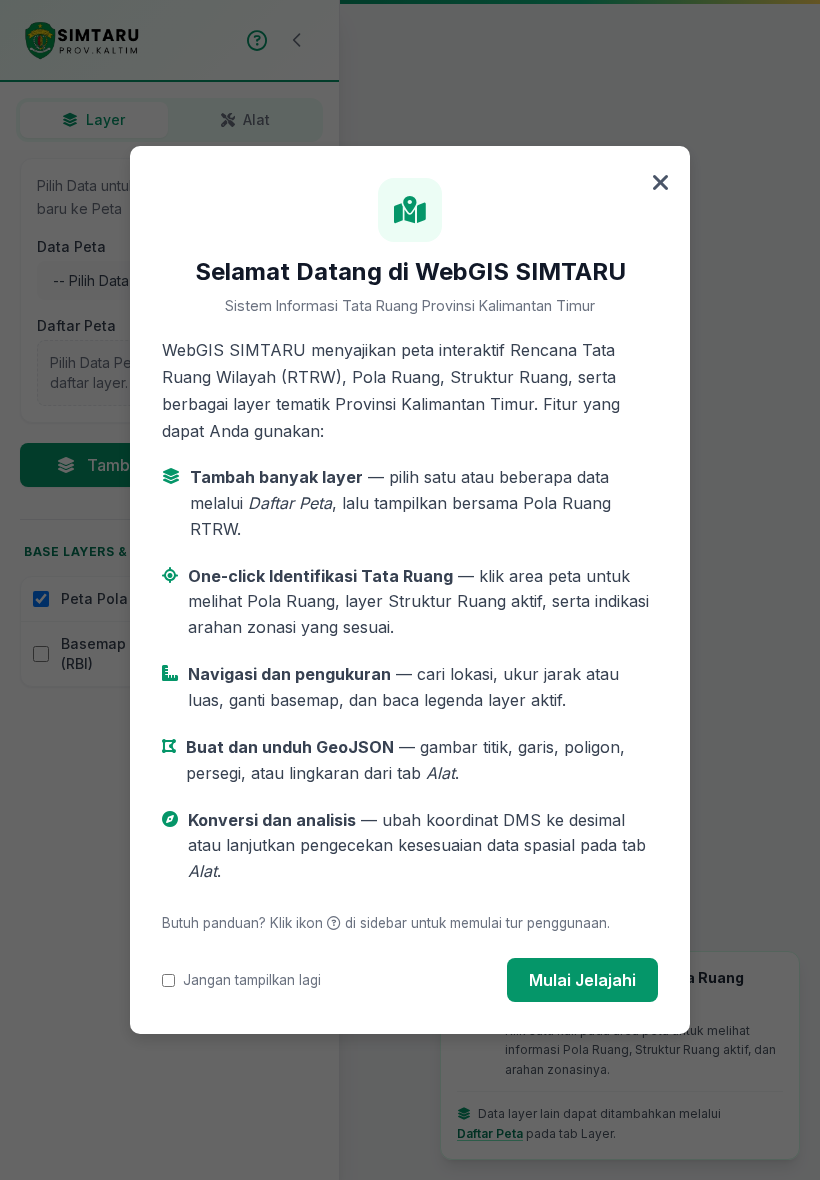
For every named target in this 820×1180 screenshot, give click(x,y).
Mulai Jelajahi (582, 980)
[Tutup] (661, 184)
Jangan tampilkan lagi (252, 980)
